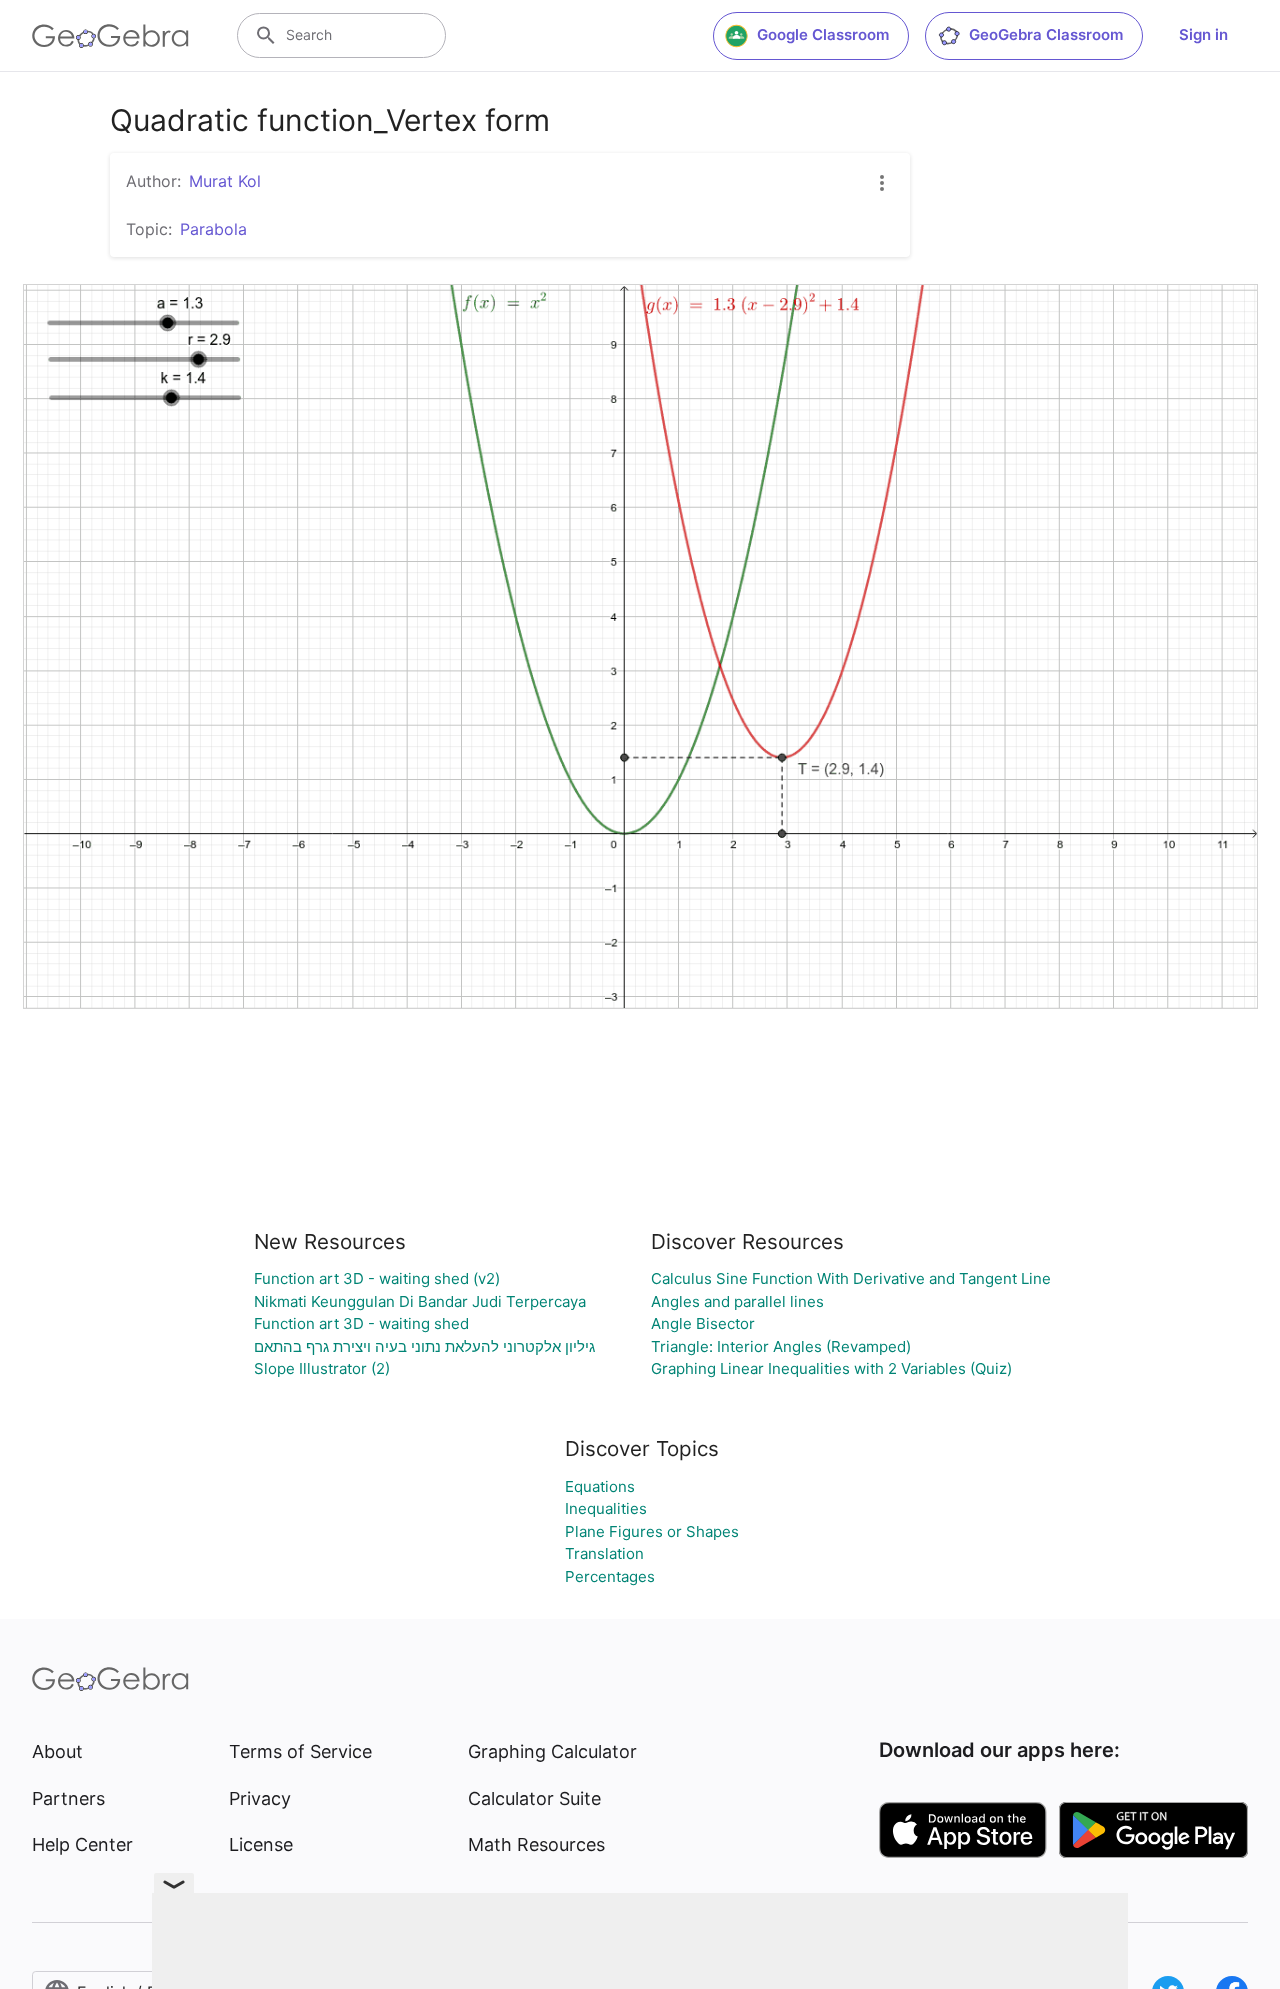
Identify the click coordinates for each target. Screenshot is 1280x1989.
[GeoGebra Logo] (110, 36)
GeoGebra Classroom (1046, 34)
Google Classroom (823, 34)
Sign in (1203, 34)
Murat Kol (225, 181)
